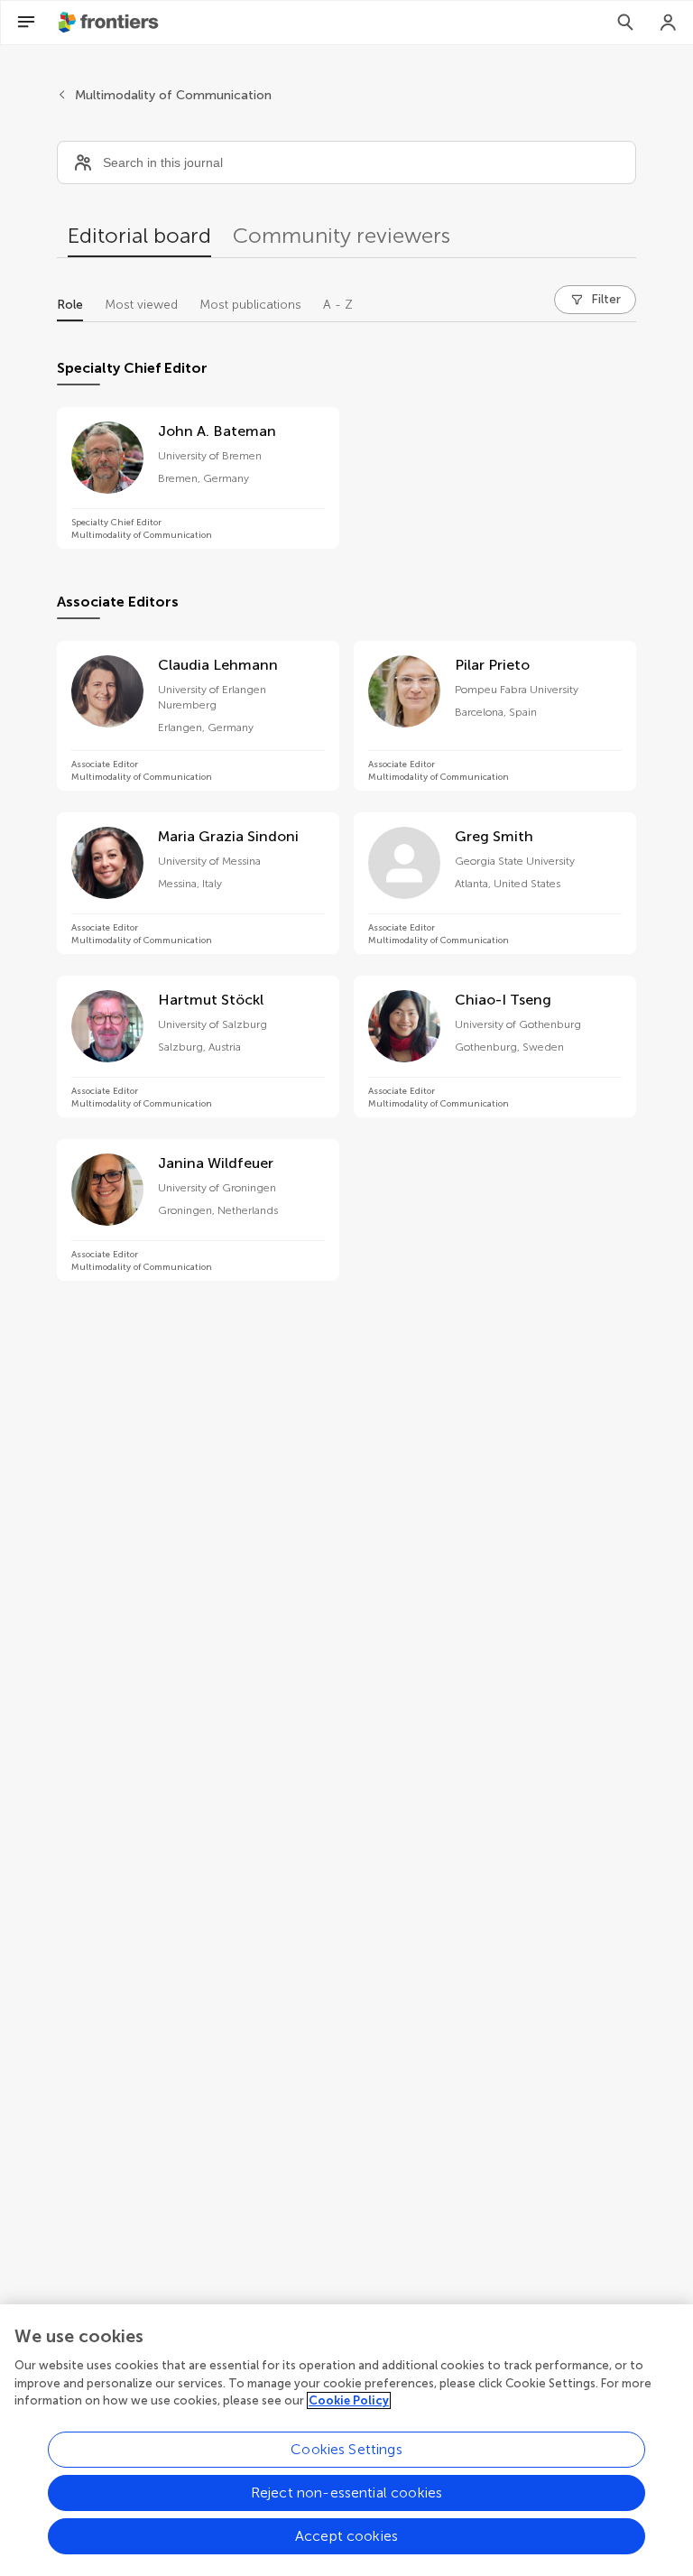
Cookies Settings (346, 2449)
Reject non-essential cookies (346, 2493)
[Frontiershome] (110, 23)
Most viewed (141, 305)
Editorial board (139, 235)
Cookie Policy (349, 2400)
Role (70, 305)
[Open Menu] (26, 23)
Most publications (250, 305)
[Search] (625, 23)
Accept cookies (346, 2536)
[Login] (669, 23)
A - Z (338, 305)
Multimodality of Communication (173, 95)
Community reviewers (342, 235)
